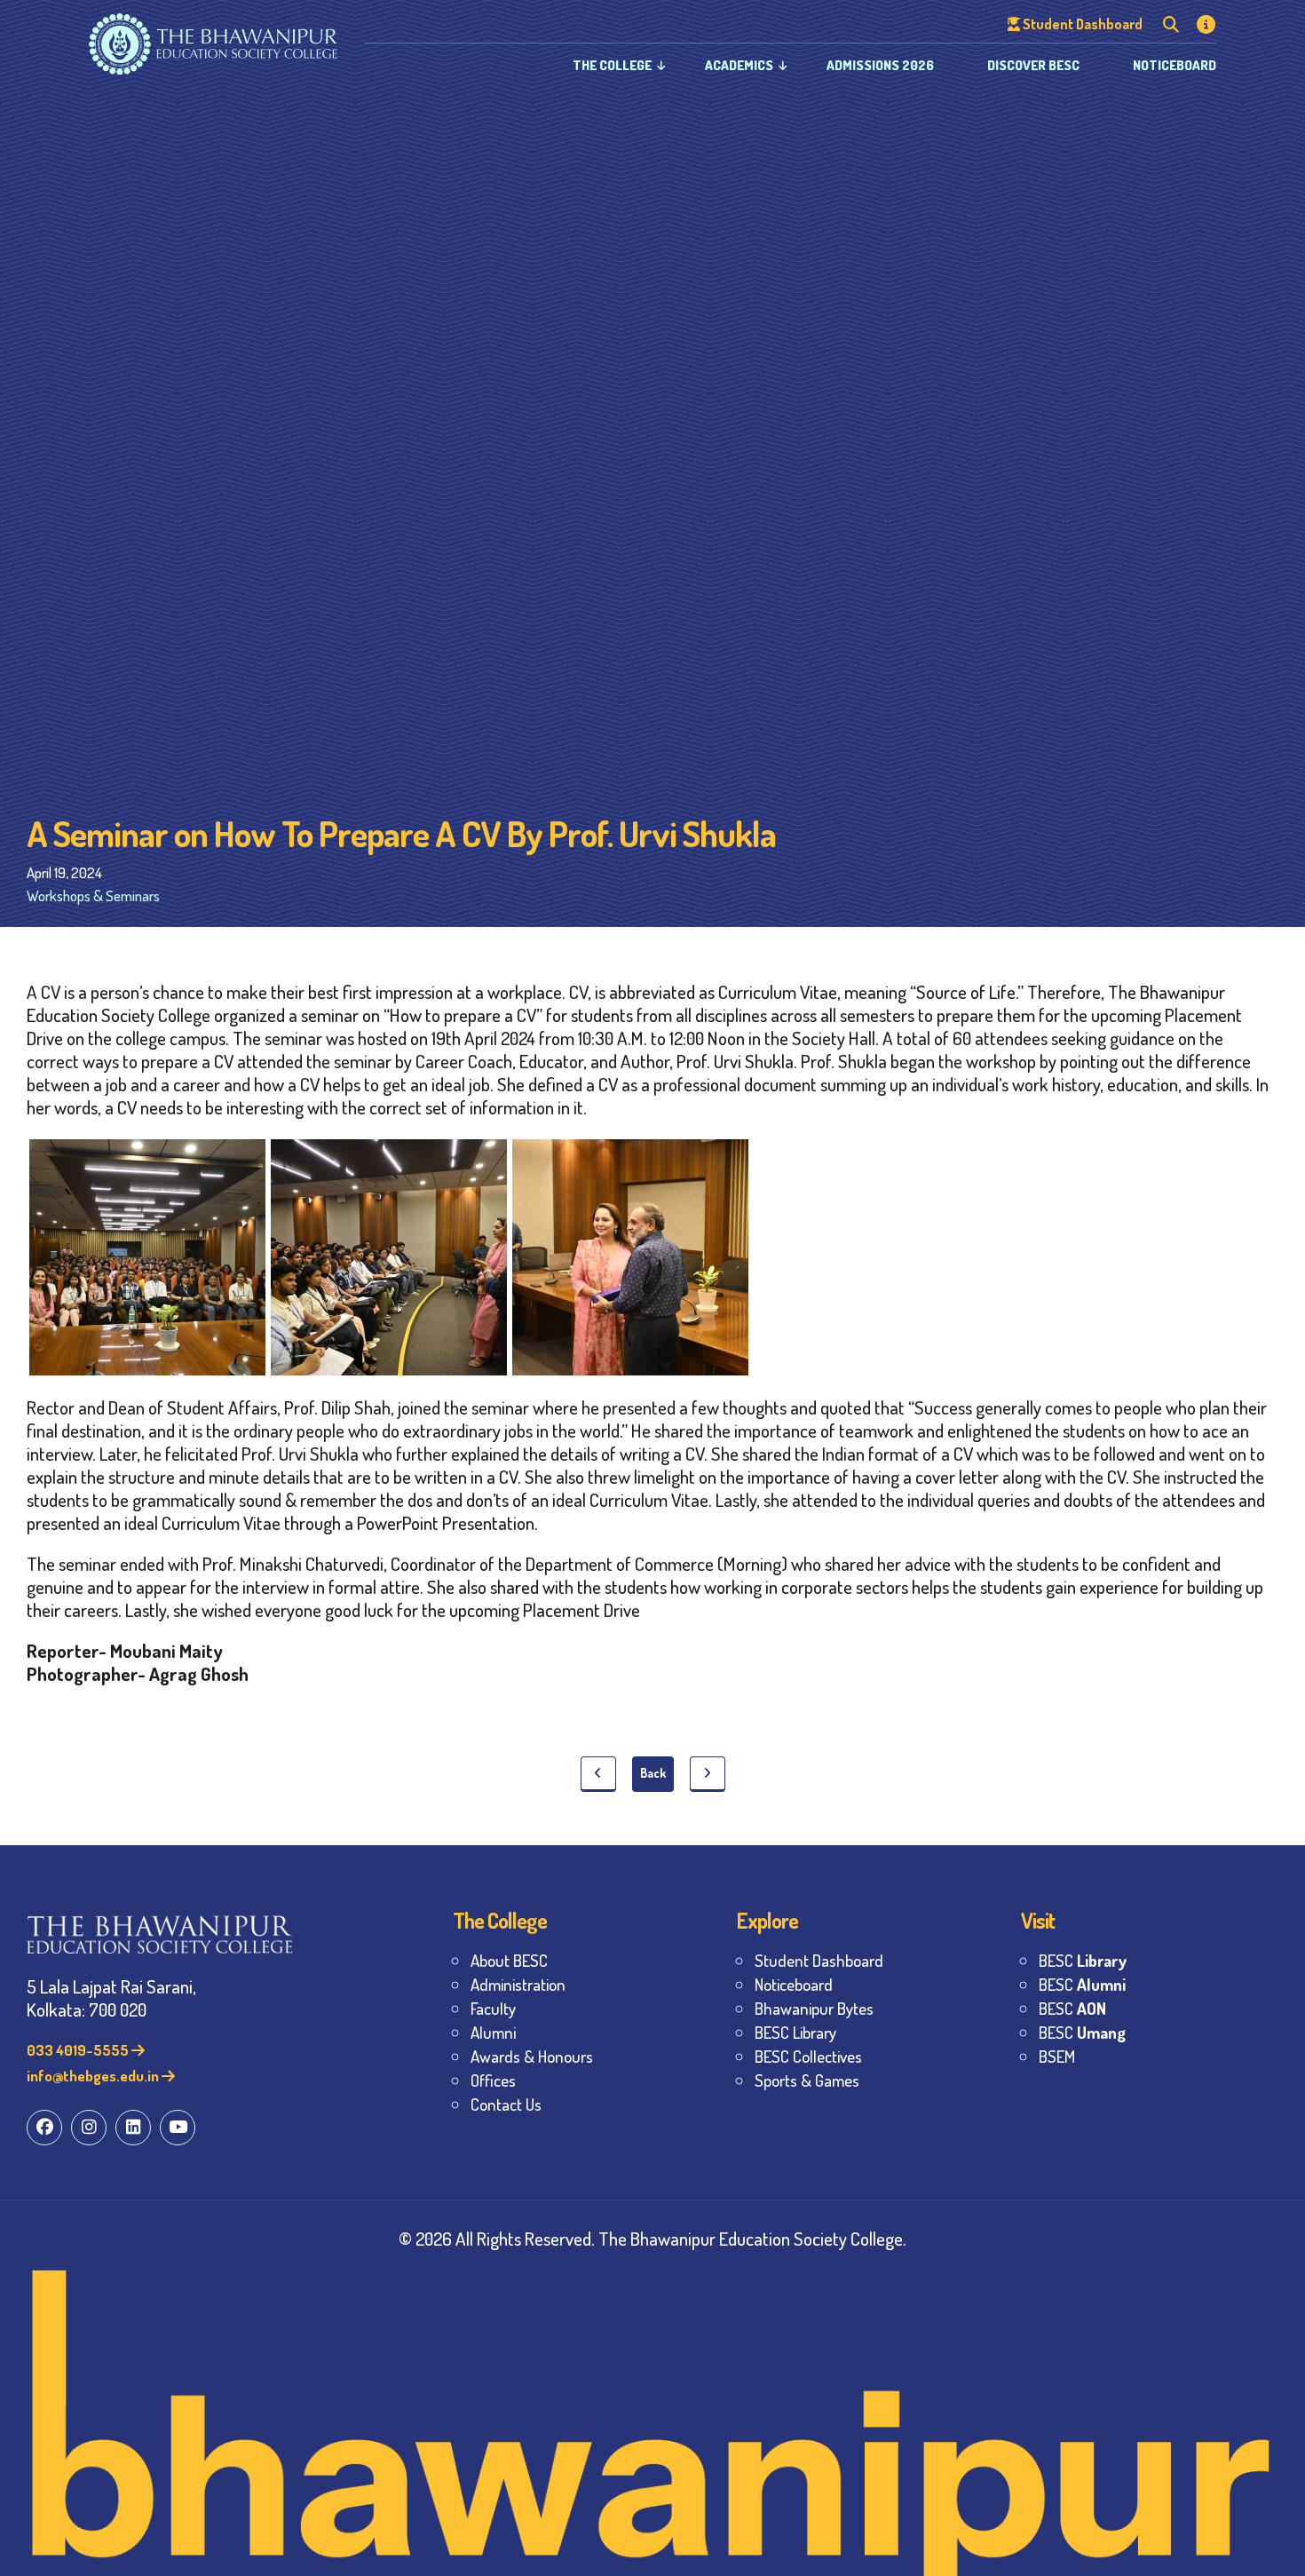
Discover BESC (1033, 65)
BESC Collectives (808, 2056)
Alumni (493, 2032)
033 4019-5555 (79, 2050)
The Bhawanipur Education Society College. (752, 2238)
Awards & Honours (532, 2056)
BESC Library (795, 2032)
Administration (518, 1984)
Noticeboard (1174, 65)
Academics (739, 65)
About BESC (509, 1960)
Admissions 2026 (880, 65)
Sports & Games (807, 2080)
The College (612, 65)
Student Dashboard (819, 1960)
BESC (1083, 1960)
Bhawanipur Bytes (814, 2008)
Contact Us (506, 2104)
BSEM (1057, 2056)
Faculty (493, 2008)
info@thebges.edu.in (94, 2076)
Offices (493, 2080)
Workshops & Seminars (93, 896)
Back (653, 1773)
